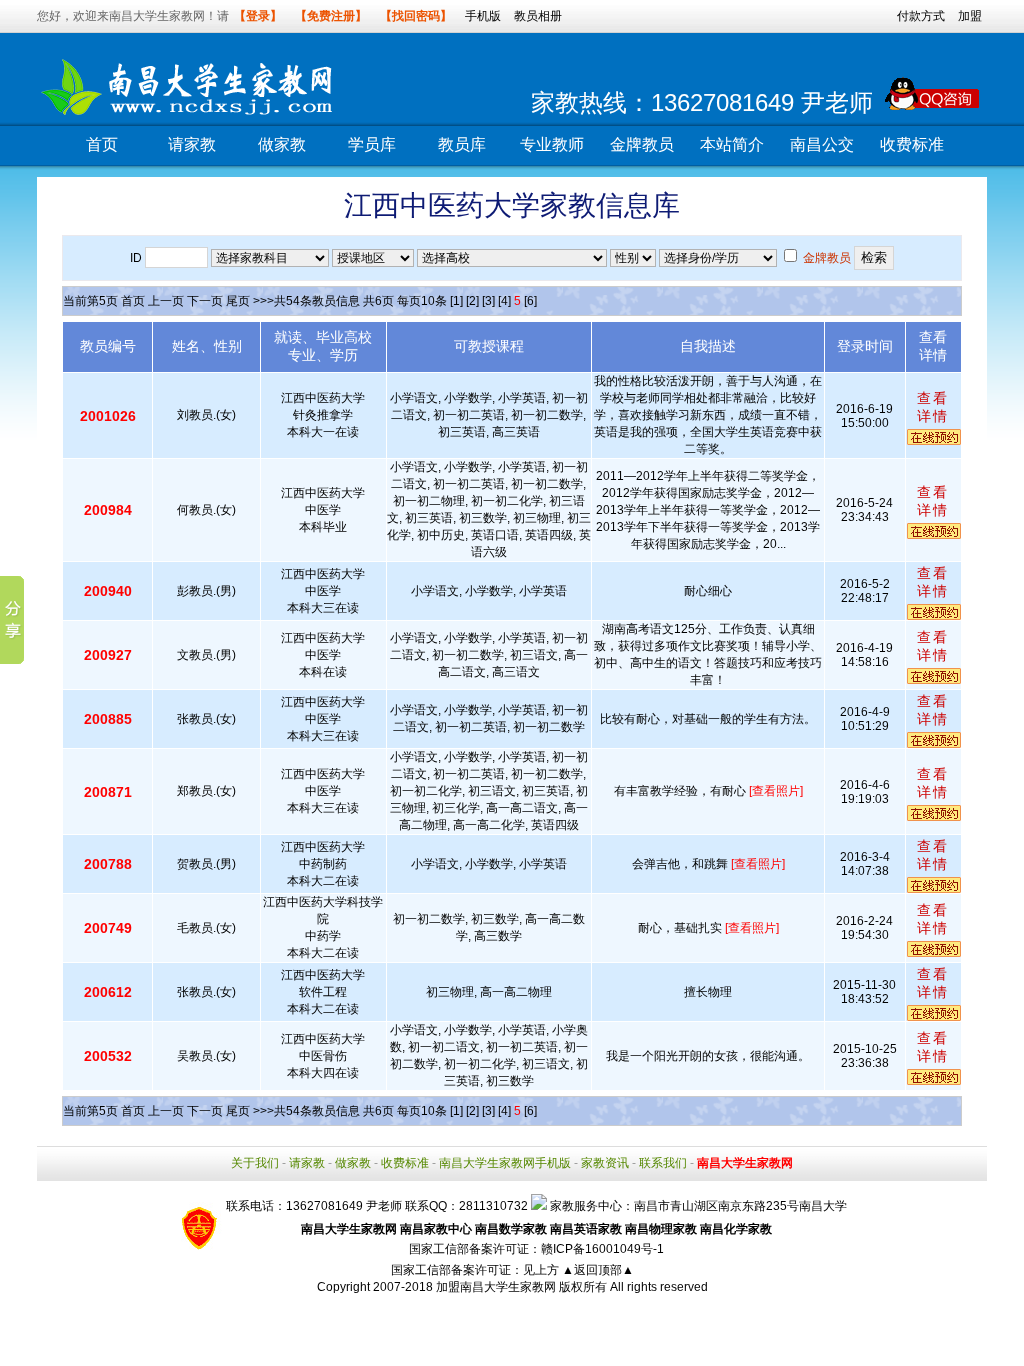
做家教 (282, 144)
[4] (504, 301)
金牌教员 (642, 144)
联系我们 (663, 1163)
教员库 (462, 144)
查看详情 (933, 407)
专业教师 (552, 144)
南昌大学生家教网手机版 (505, 1163)
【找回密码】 (416, 16)
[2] (472, 301)
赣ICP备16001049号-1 (602, 1249)
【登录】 (258, 16)
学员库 (372, 144)
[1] (456, 301)
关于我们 (255, 1163)
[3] (488, 301)
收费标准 (912, 144)
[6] (530, 301)
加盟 (970, 16)
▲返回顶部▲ (598, 1270)
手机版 (483, 16)
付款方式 (921, 16)
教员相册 (538, 16)
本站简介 (732, 144)
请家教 (192, 144)
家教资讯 (605, 1163)
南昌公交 (822, 144)
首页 (102, 144)
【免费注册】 (331, 16)
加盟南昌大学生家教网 (496, 1287)
